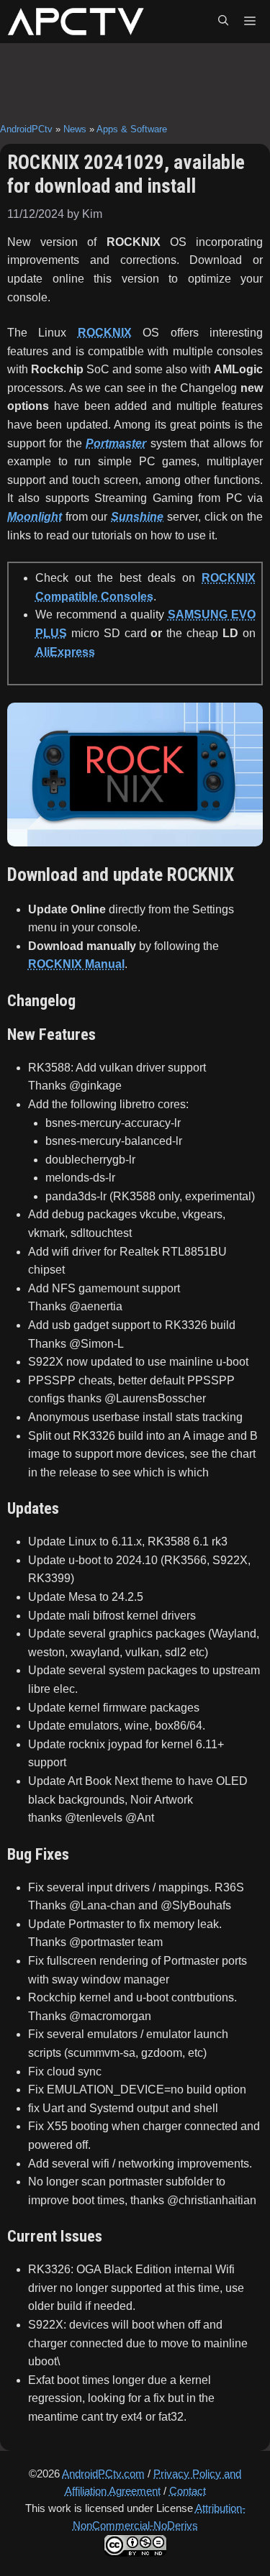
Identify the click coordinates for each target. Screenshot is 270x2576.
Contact (188, 2491)
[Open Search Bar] (223, 22)
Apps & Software (132, 129)
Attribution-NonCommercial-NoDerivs (159, 2517)
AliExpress (65, 652)
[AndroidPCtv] (76, 22)
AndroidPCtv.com (103, 2474)
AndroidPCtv (26, 129)
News (75, 129)
